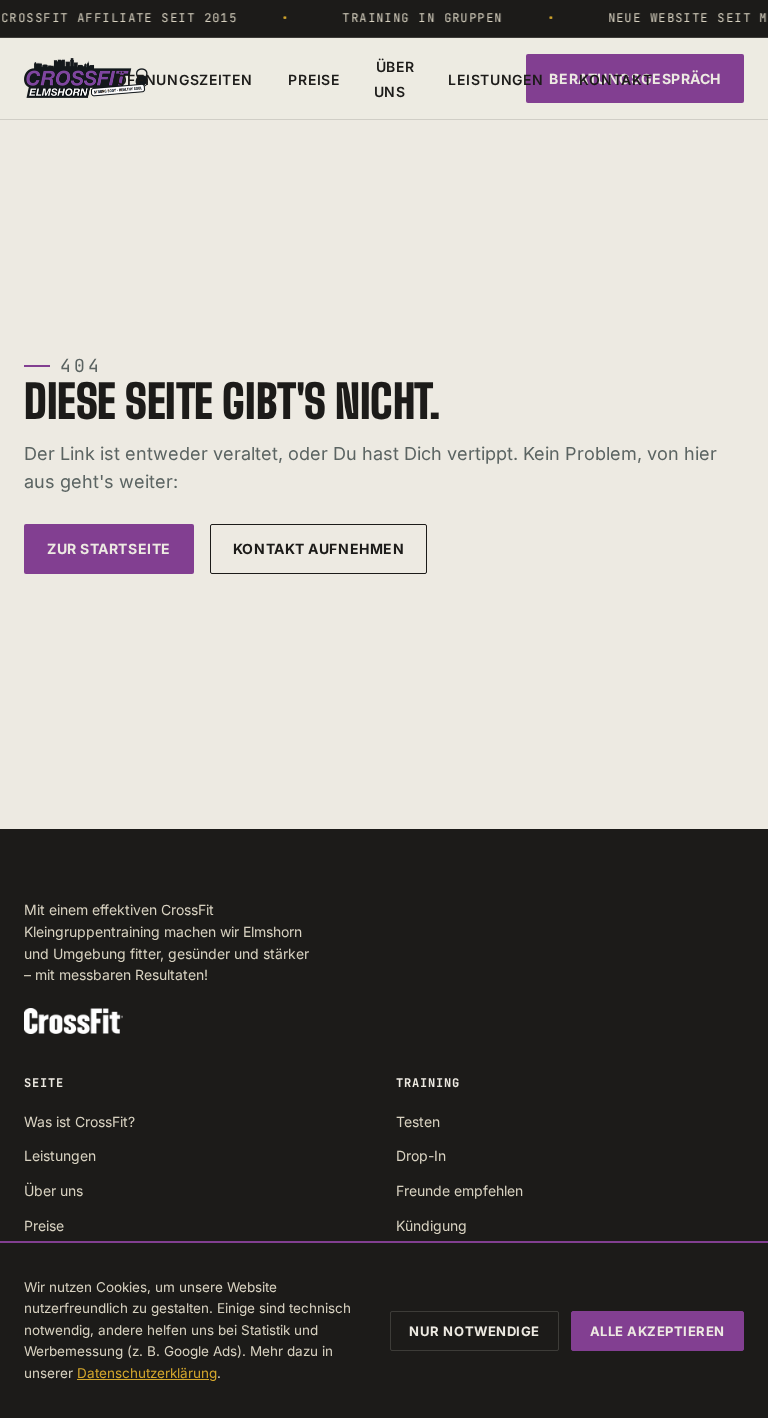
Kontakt (615, 79)
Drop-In (421, 1155)
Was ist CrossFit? (79, 1121)
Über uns (394, 79)
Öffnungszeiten (184, 79)
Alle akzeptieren (657, 1331)
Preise (313, 79)
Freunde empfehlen (459, 1190)
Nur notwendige (474, 1331)
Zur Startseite (109, 548)
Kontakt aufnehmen (319, 548)
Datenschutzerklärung (147, 1373)
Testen (418, 1121)
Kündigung (431, 1225)
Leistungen (495, 79)
